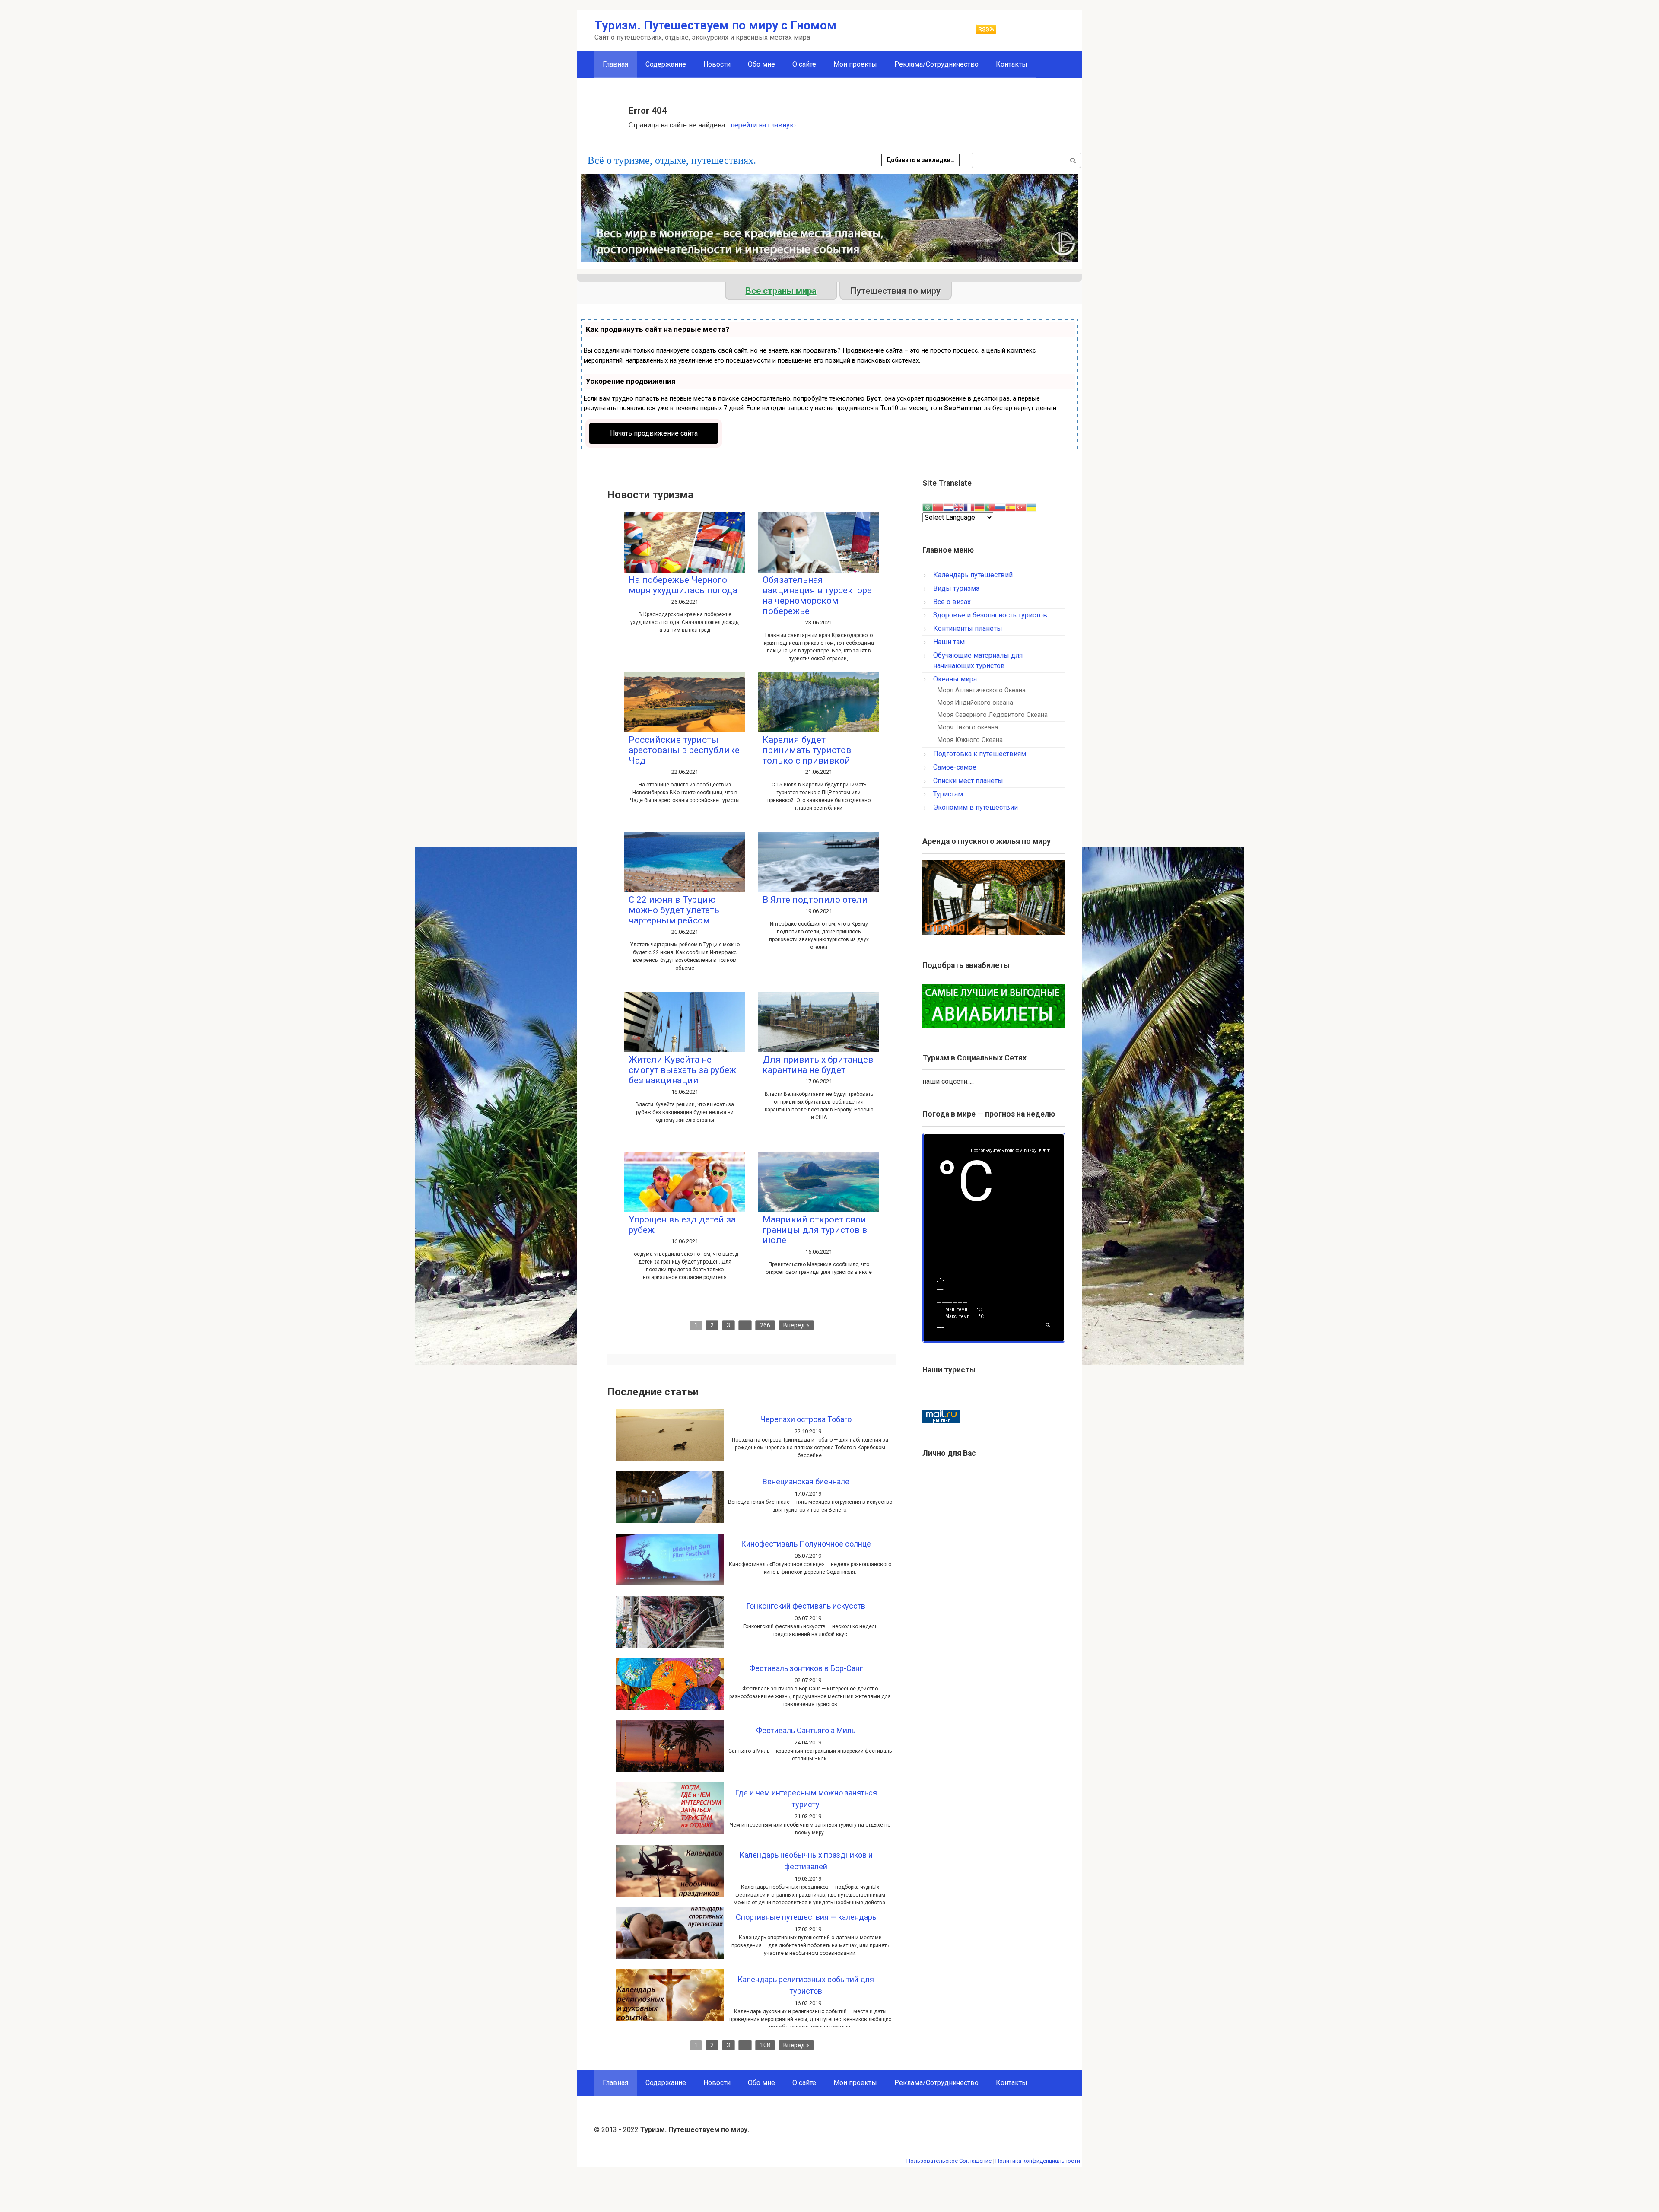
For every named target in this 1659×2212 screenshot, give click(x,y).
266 (765, 1325)
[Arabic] (928, 507)
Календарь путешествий (973, 575)
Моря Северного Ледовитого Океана (993, 715)
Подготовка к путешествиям (980, 754)
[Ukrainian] (1031, 507)
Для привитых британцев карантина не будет (818, 1065)
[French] (969, 507)
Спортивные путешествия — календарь (806, 1917)
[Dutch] (948, 507)
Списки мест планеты (968, 781)
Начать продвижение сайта (654, 433)
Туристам (948, 794)
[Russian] (1000, 507)
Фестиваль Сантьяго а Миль (806, 1730)
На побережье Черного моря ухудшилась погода (683, 585)
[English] (959, 507)
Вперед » (796, 1325)
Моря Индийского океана (975, 703)
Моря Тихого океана (968, 727)
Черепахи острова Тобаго (806, 1419)
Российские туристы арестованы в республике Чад (684, 750)
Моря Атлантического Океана (982, 690)
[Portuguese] (990, 507)
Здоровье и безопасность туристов (990, 615)
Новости (717, 64)
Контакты (1012, 64)
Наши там (949, 642)
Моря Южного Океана (970, 740)
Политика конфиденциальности (1038, 2161)
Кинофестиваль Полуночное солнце (806, 1544)
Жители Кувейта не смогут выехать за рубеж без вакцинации (682, 1070)
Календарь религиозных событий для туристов (806, 1985)
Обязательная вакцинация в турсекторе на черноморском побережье (817, 595)
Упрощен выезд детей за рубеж (682, 1225)
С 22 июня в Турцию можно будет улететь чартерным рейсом (674, 910)
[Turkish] (1021, 507)
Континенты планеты (968, 629)
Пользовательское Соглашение (949, 2161)
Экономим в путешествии (976, 807)
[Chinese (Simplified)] (938, 507)
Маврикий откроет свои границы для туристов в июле (815, 1230)
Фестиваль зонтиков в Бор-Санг (806, 1668)
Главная (615, 2083)
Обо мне (761, 64)
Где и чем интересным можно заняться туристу (806, 1798)
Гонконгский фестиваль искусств (806, 1606)
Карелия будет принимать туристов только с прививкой (807, 750)
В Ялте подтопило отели (815, 900)
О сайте (804, 64)
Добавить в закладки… (920, 160)
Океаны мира (955, 679)
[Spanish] (1011, 507)
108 (765, 2045)
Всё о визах (952, 602)
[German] (979, 507)
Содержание (666, 64)
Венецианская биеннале (806, 1482)
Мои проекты (855, 64)
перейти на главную (763, 125)
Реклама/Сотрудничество (936, 64)
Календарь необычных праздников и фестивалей (806, 1861)
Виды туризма (956, 588)
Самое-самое (955, 767)
